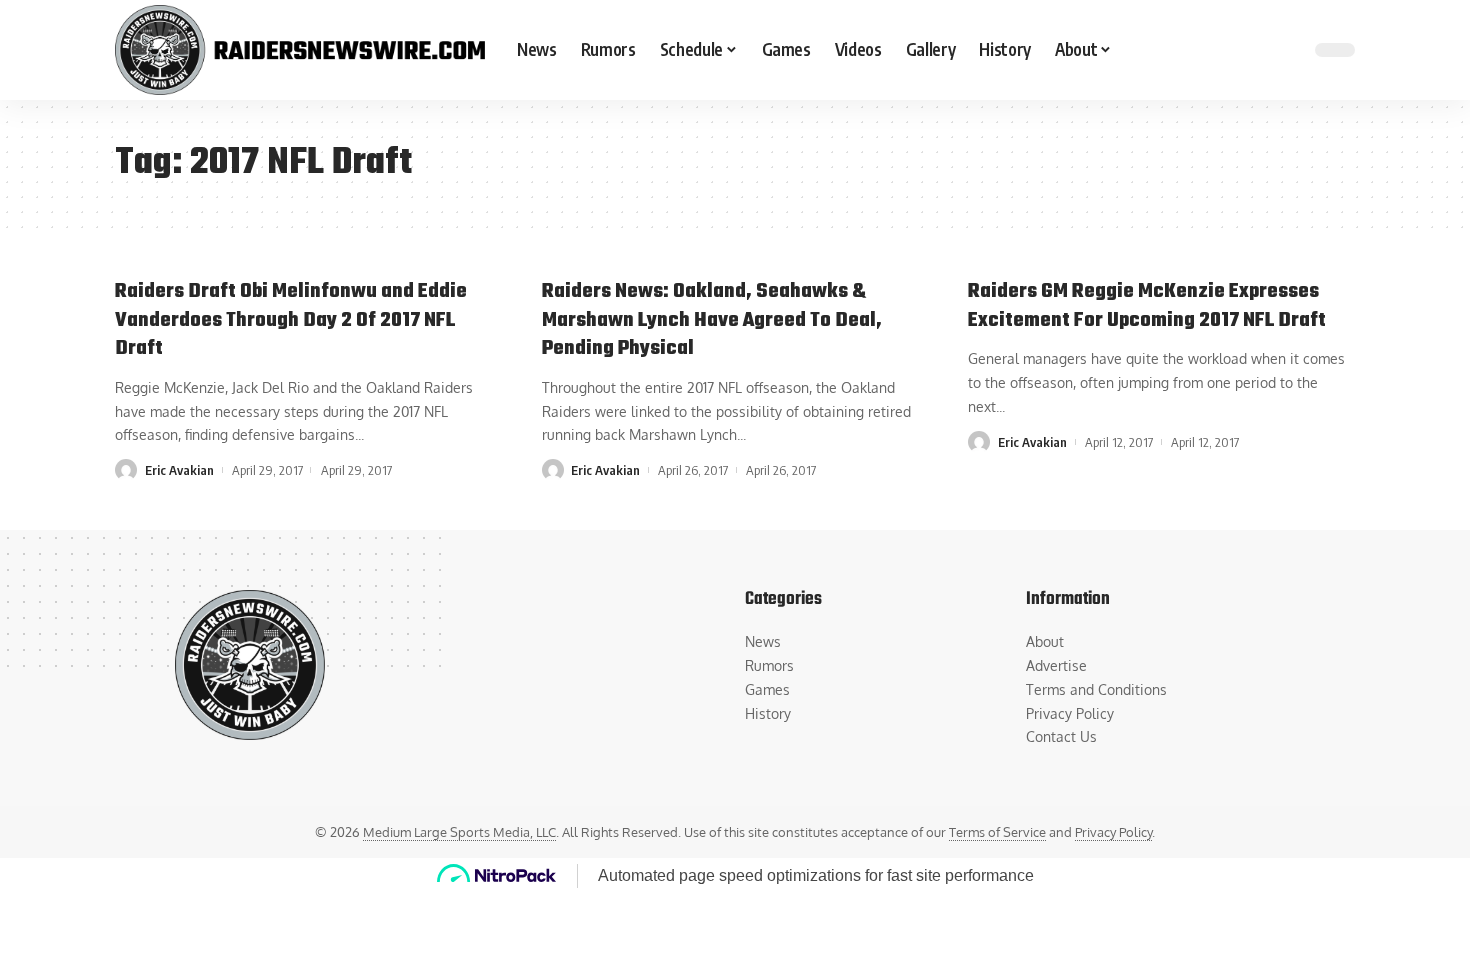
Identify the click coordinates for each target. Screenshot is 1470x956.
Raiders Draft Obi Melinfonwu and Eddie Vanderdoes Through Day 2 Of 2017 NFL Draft (291, 320)
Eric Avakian (179, 470)
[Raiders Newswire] (300, 50)
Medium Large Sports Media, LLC (459, 832)
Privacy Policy (1113, 832)
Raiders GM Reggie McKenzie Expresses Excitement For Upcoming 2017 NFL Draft (1147, 306)
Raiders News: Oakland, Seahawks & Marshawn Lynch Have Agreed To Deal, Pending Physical (712, 320)
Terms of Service (997, 832)
